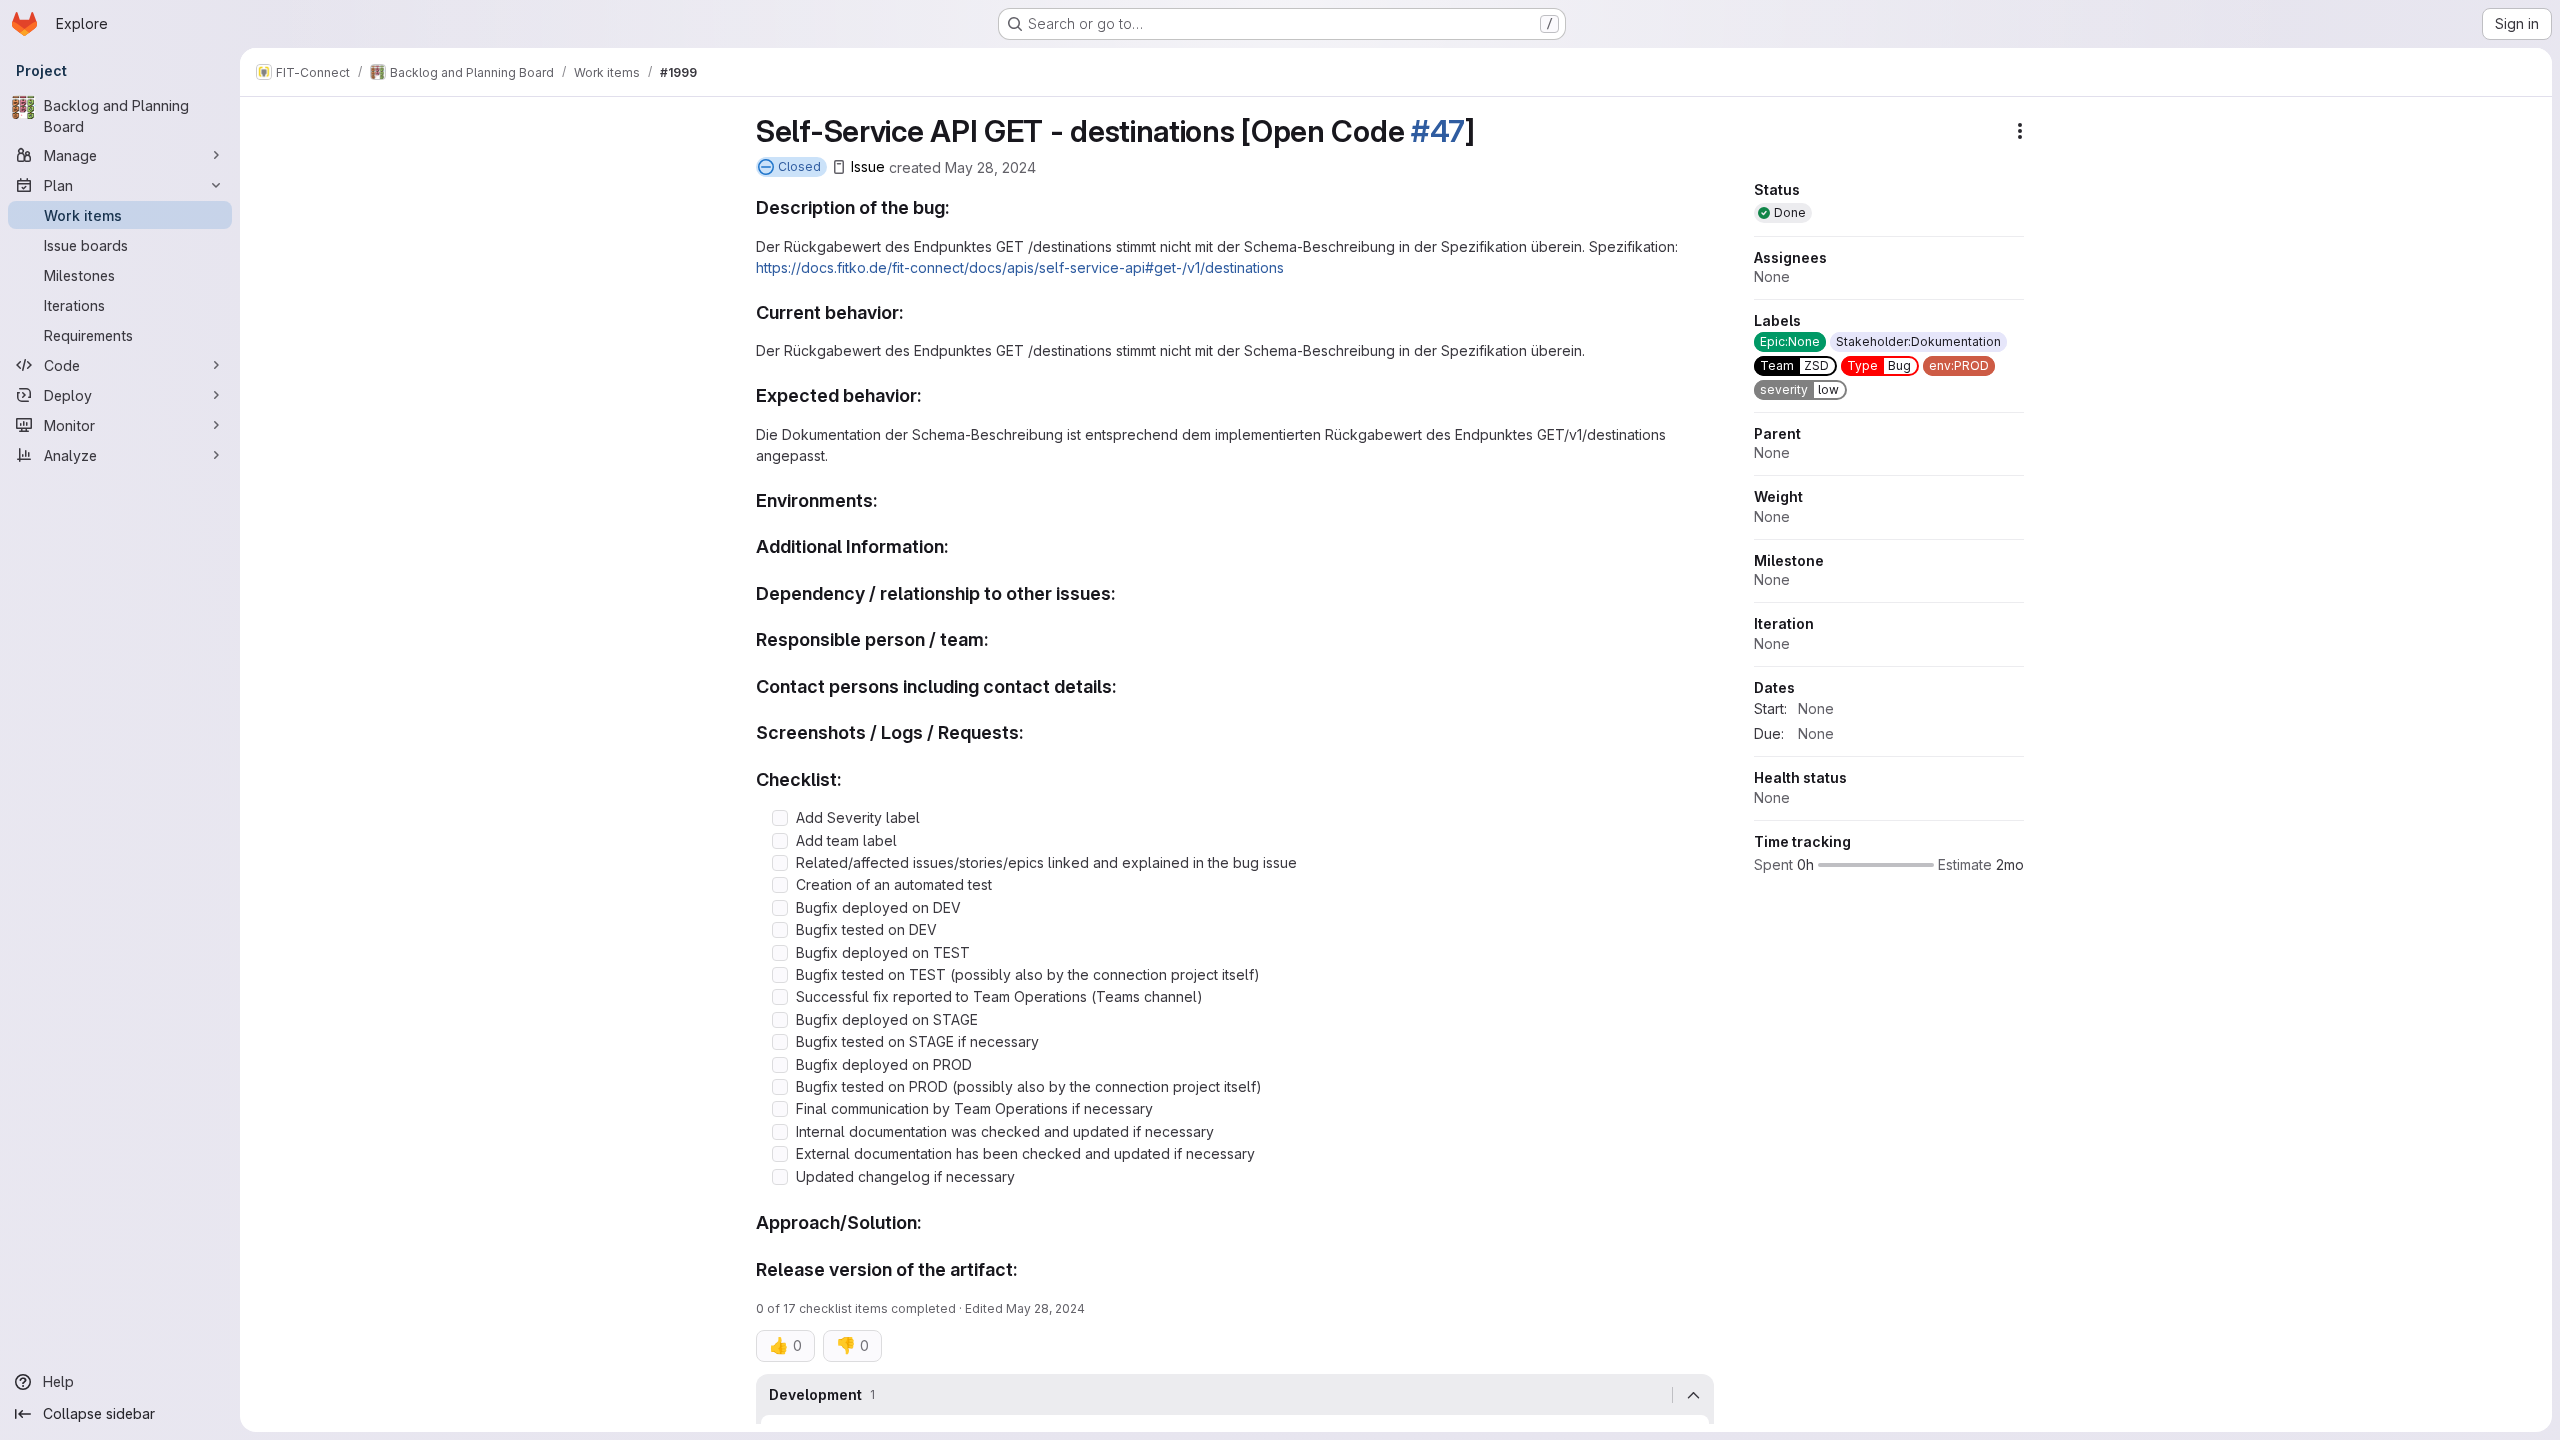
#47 (1438, 131)
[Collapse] (1693, 1395)
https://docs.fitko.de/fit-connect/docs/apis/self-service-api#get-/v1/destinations (1020, 267)
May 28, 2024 (990, 166)
